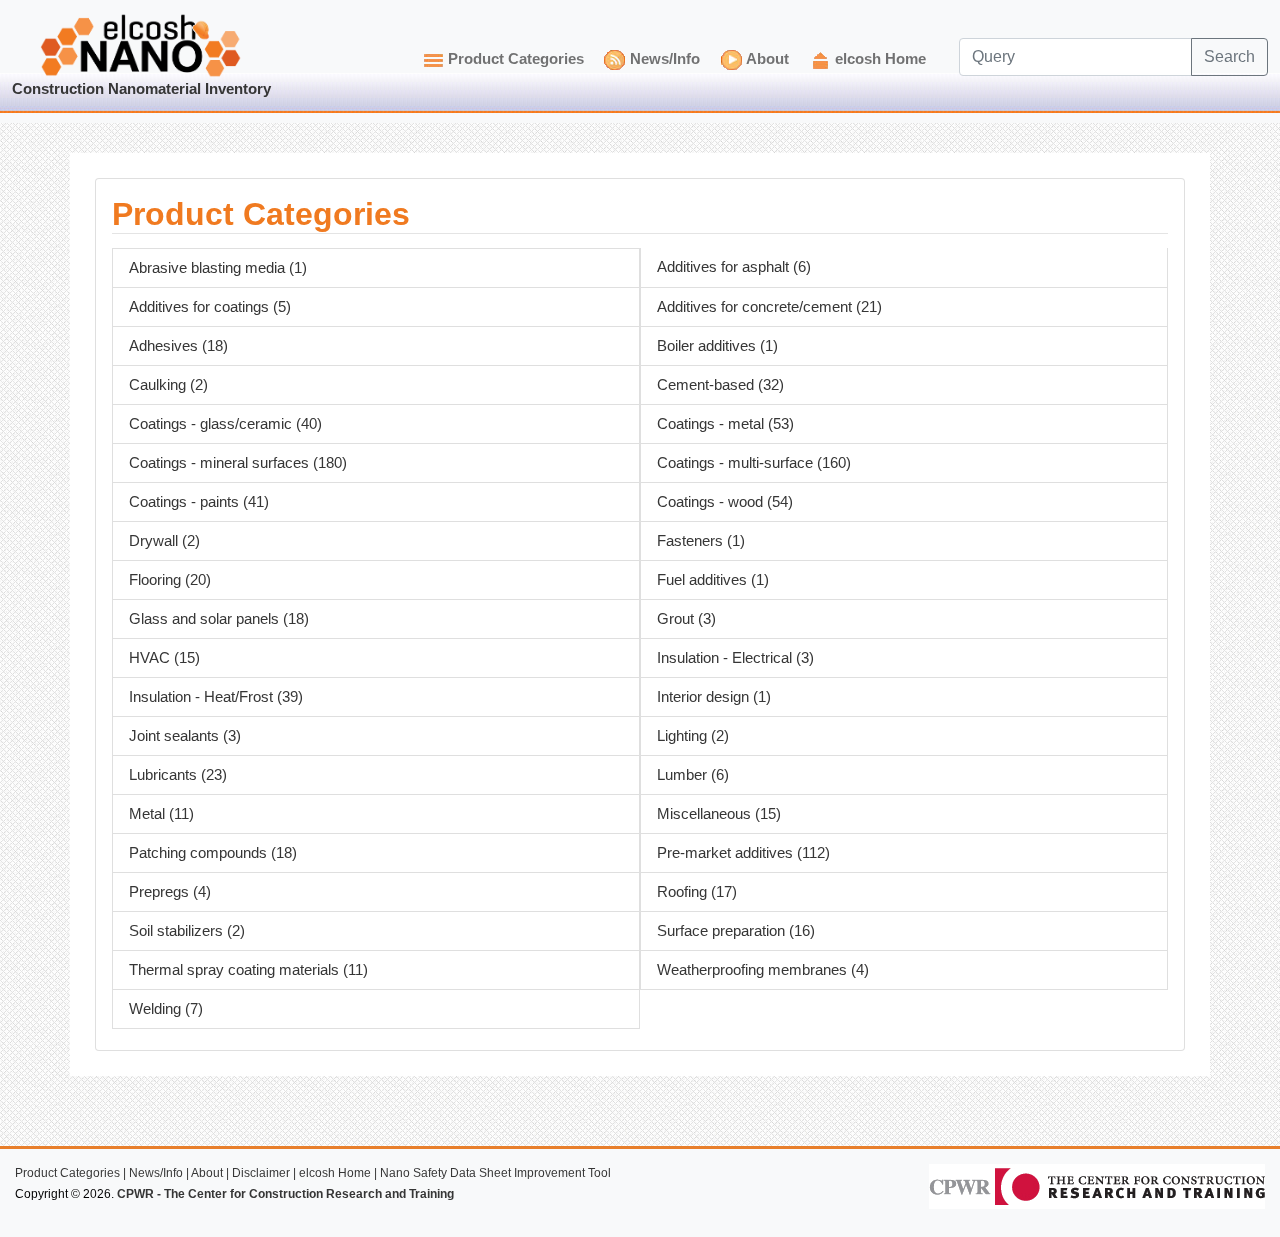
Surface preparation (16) (736, 931)
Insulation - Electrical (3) (735, 658)
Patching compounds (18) (213, 853)
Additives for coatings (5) (210, 307)
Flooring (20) (170, 580)
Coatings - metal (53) (725, 424)
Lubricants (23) (178, 775)
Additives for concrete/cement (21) (769, 307)
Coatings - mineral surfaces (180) (238, 463)
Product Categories (516, 59)
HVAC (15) (164, 658)
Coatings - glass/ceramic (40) (225, 424)
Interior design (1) (714, 697)
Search (1229, 56)
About (767, 59)
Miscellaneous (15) (719, 814)
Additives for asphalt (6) (734, 267)
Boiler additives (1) (717, 346)
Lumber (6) (693, 775)
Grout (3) (686, 619)
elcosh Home (880, 59)
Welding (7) (166, 1009)
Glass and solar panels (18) (219, 619)
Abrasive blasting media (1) (218, 268)
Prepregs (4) (170, 892)
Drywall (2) (164, 541)
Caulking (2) (168, 385)
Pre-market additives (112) (743, 853)
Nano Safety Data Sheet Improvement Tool (495, 1173)
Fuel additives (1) (713, 580)
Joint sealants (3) (185, 736)
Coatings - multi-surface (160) (754, 463)
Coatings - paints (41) (199, 502)
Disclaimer (261, 1173)
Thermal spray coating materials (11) (248, 970)
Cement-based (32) (720, 385)
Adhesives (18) (178, 346)
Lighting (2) (693, 736)
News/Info (665, 59)
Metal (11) (161, 814)
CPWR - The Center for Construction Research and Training (285, 1194)
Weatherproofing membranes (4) (763, 970)
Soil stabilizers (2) (187, 931)
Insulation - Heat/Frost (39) (216, 697)
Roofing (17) (697, 892)
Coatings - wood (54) (725, 502)
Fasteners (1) (701, 541)
